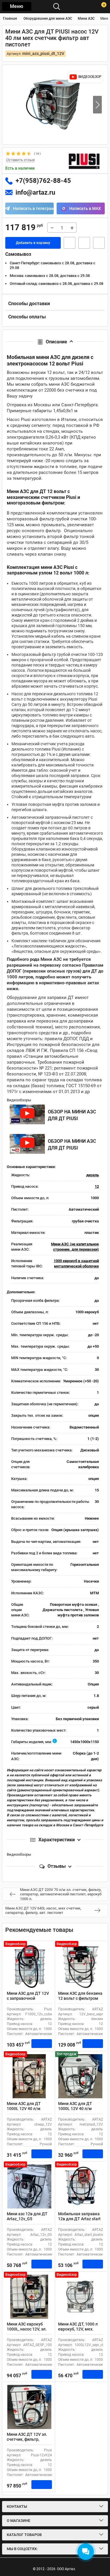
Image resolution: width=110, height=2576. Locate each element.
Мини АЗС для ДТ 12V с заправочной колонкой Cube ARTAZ (28, 1998)
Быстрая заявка (70, 243)
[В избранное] (84, 243)
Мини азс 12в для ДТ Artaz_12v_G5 (27, 2216)
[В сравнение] (99, 243)
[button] (97, 105)
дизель (93, 1175)
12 (97, 1186)
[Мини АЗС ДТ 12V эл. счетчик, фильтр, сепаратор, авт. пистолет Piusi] (29, 2407)
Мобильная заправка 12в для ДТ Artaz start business (79, 2219)
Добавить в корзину (33, 243)
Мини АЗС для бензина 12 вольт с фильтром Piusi (80, 1998)
